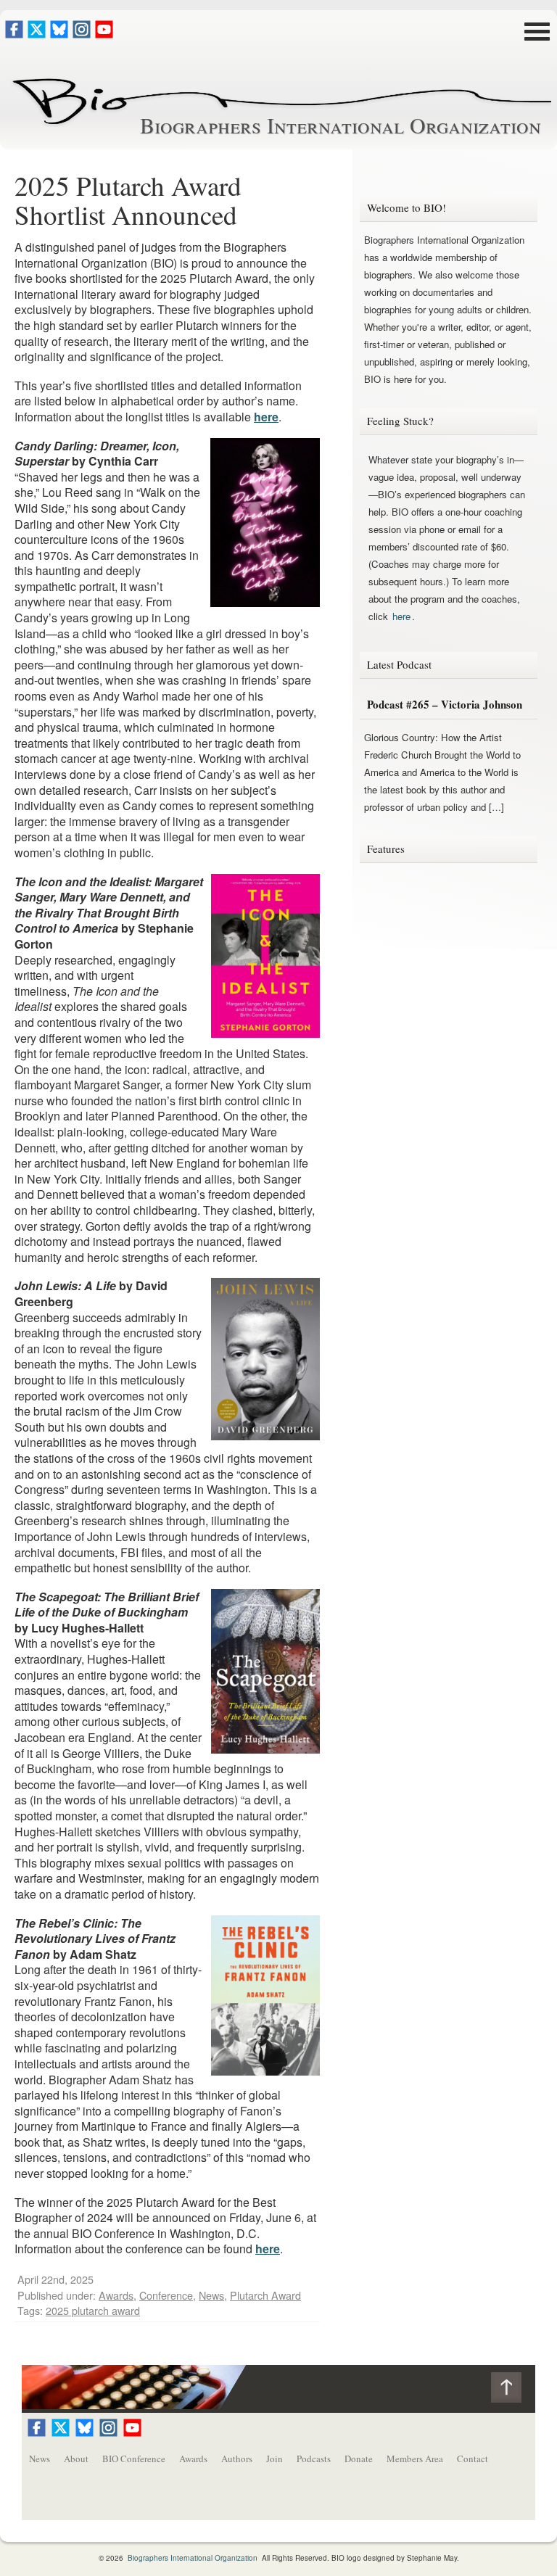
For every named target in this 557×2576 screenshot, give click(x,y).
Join (275, 2459)
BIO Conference (134, 2459)
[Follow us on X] (37, 34)
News (211, 2295)
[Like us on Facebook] (14, 34)
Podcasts (314, 2459)
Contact (473, 2459)
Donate (359, 2459)
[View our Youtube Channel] (104, 34)
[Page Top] (513, 2391)
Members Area (415, 2459)
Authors (237, 2459)
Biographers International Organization (341, 125)
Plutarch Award (265, 2295)
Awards (116, 2295)
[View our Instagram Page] (82, 34)
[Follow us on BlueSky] (59, 34)
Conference (166, 2295)
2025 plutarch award (93, 2310)
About (76, 2459)
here (266, 417)
